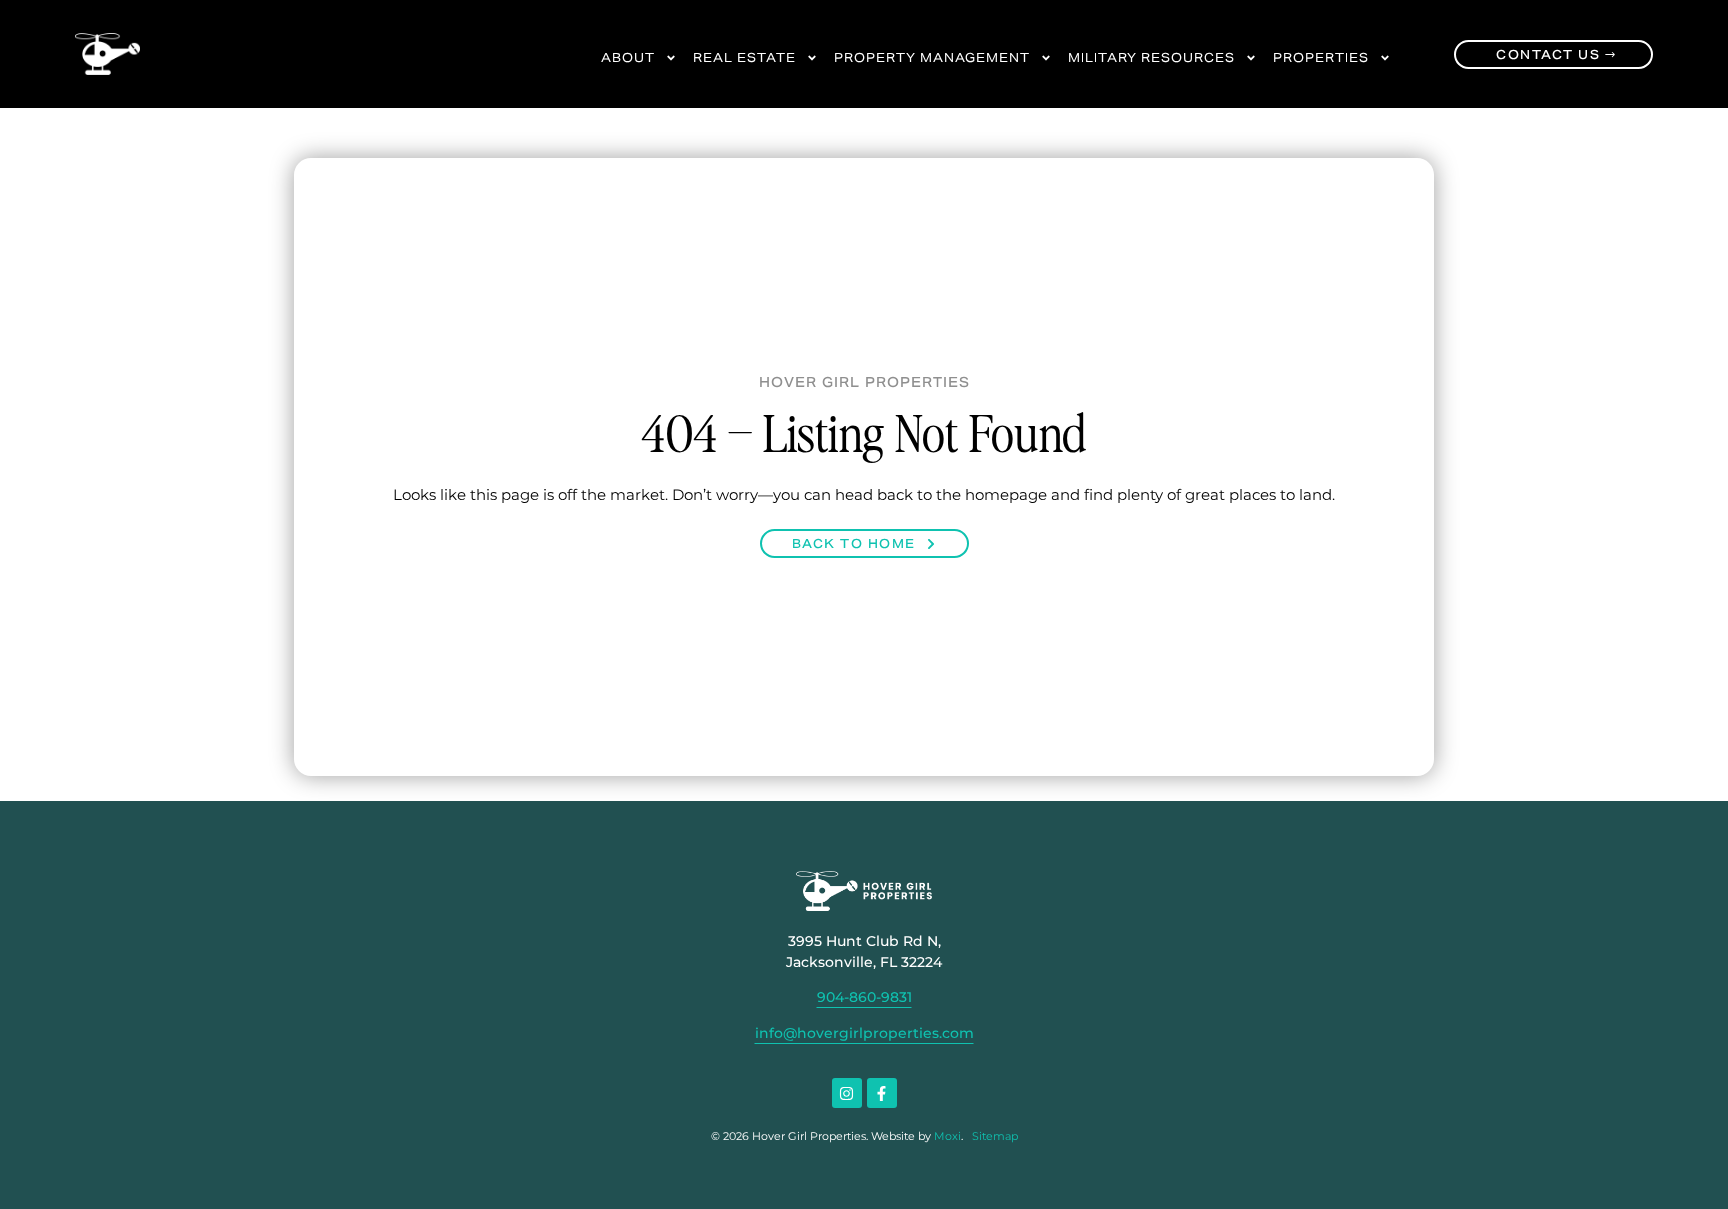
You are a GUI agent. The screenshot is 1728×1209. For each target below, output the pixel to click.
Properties (1321, 57)
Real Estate (744, 57)
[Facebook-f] (882, 1093)
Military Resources (1151, 57)
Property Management (932, 57)
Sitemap (995, 1136)
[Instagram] (847, 1093)
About (628, 57)
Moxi (947, 1136)
